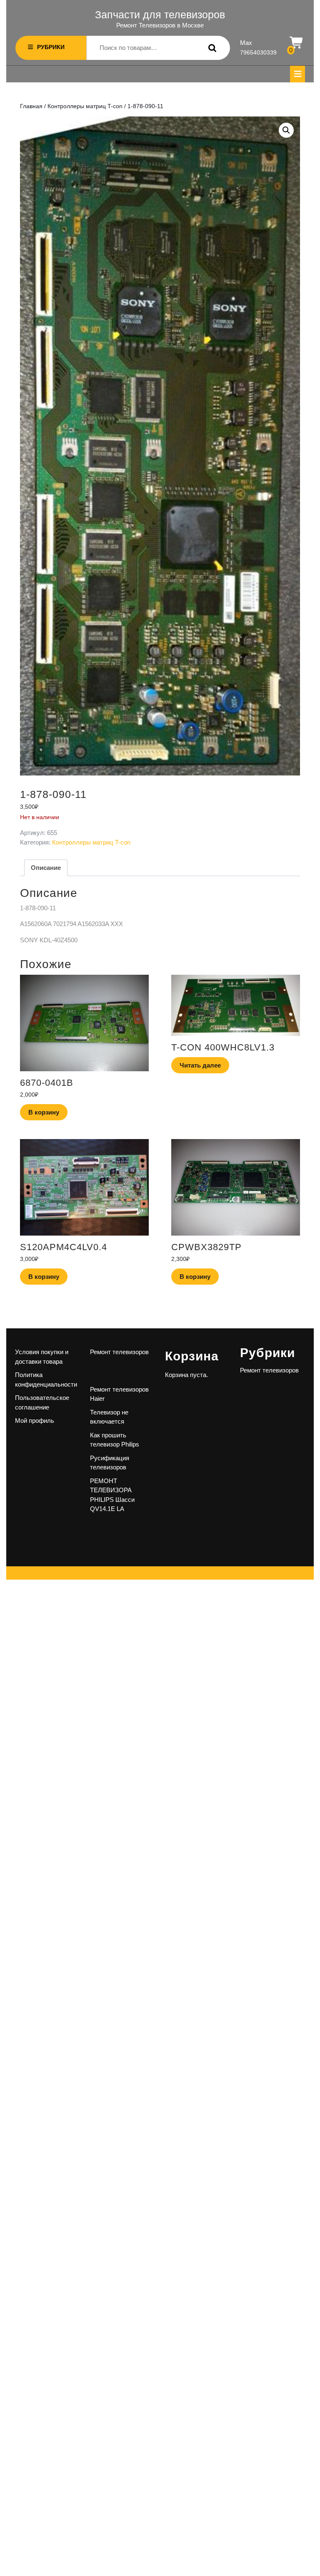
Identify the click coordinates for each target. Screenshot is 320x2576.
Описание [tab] (46, 868)
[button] (286, 130)
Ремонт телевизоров (119, 1352)
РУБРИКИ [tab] (51, 47)
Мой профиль (35, 1421)
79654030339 (258, 52)
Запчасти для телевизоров (160, 15)
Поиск (210, 48)
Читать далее (200, 1065)
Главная (31, 106)
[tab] (297, 74)
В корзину (44, 1112)
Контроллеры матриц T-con (85, 106)
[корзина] (297, 43)
